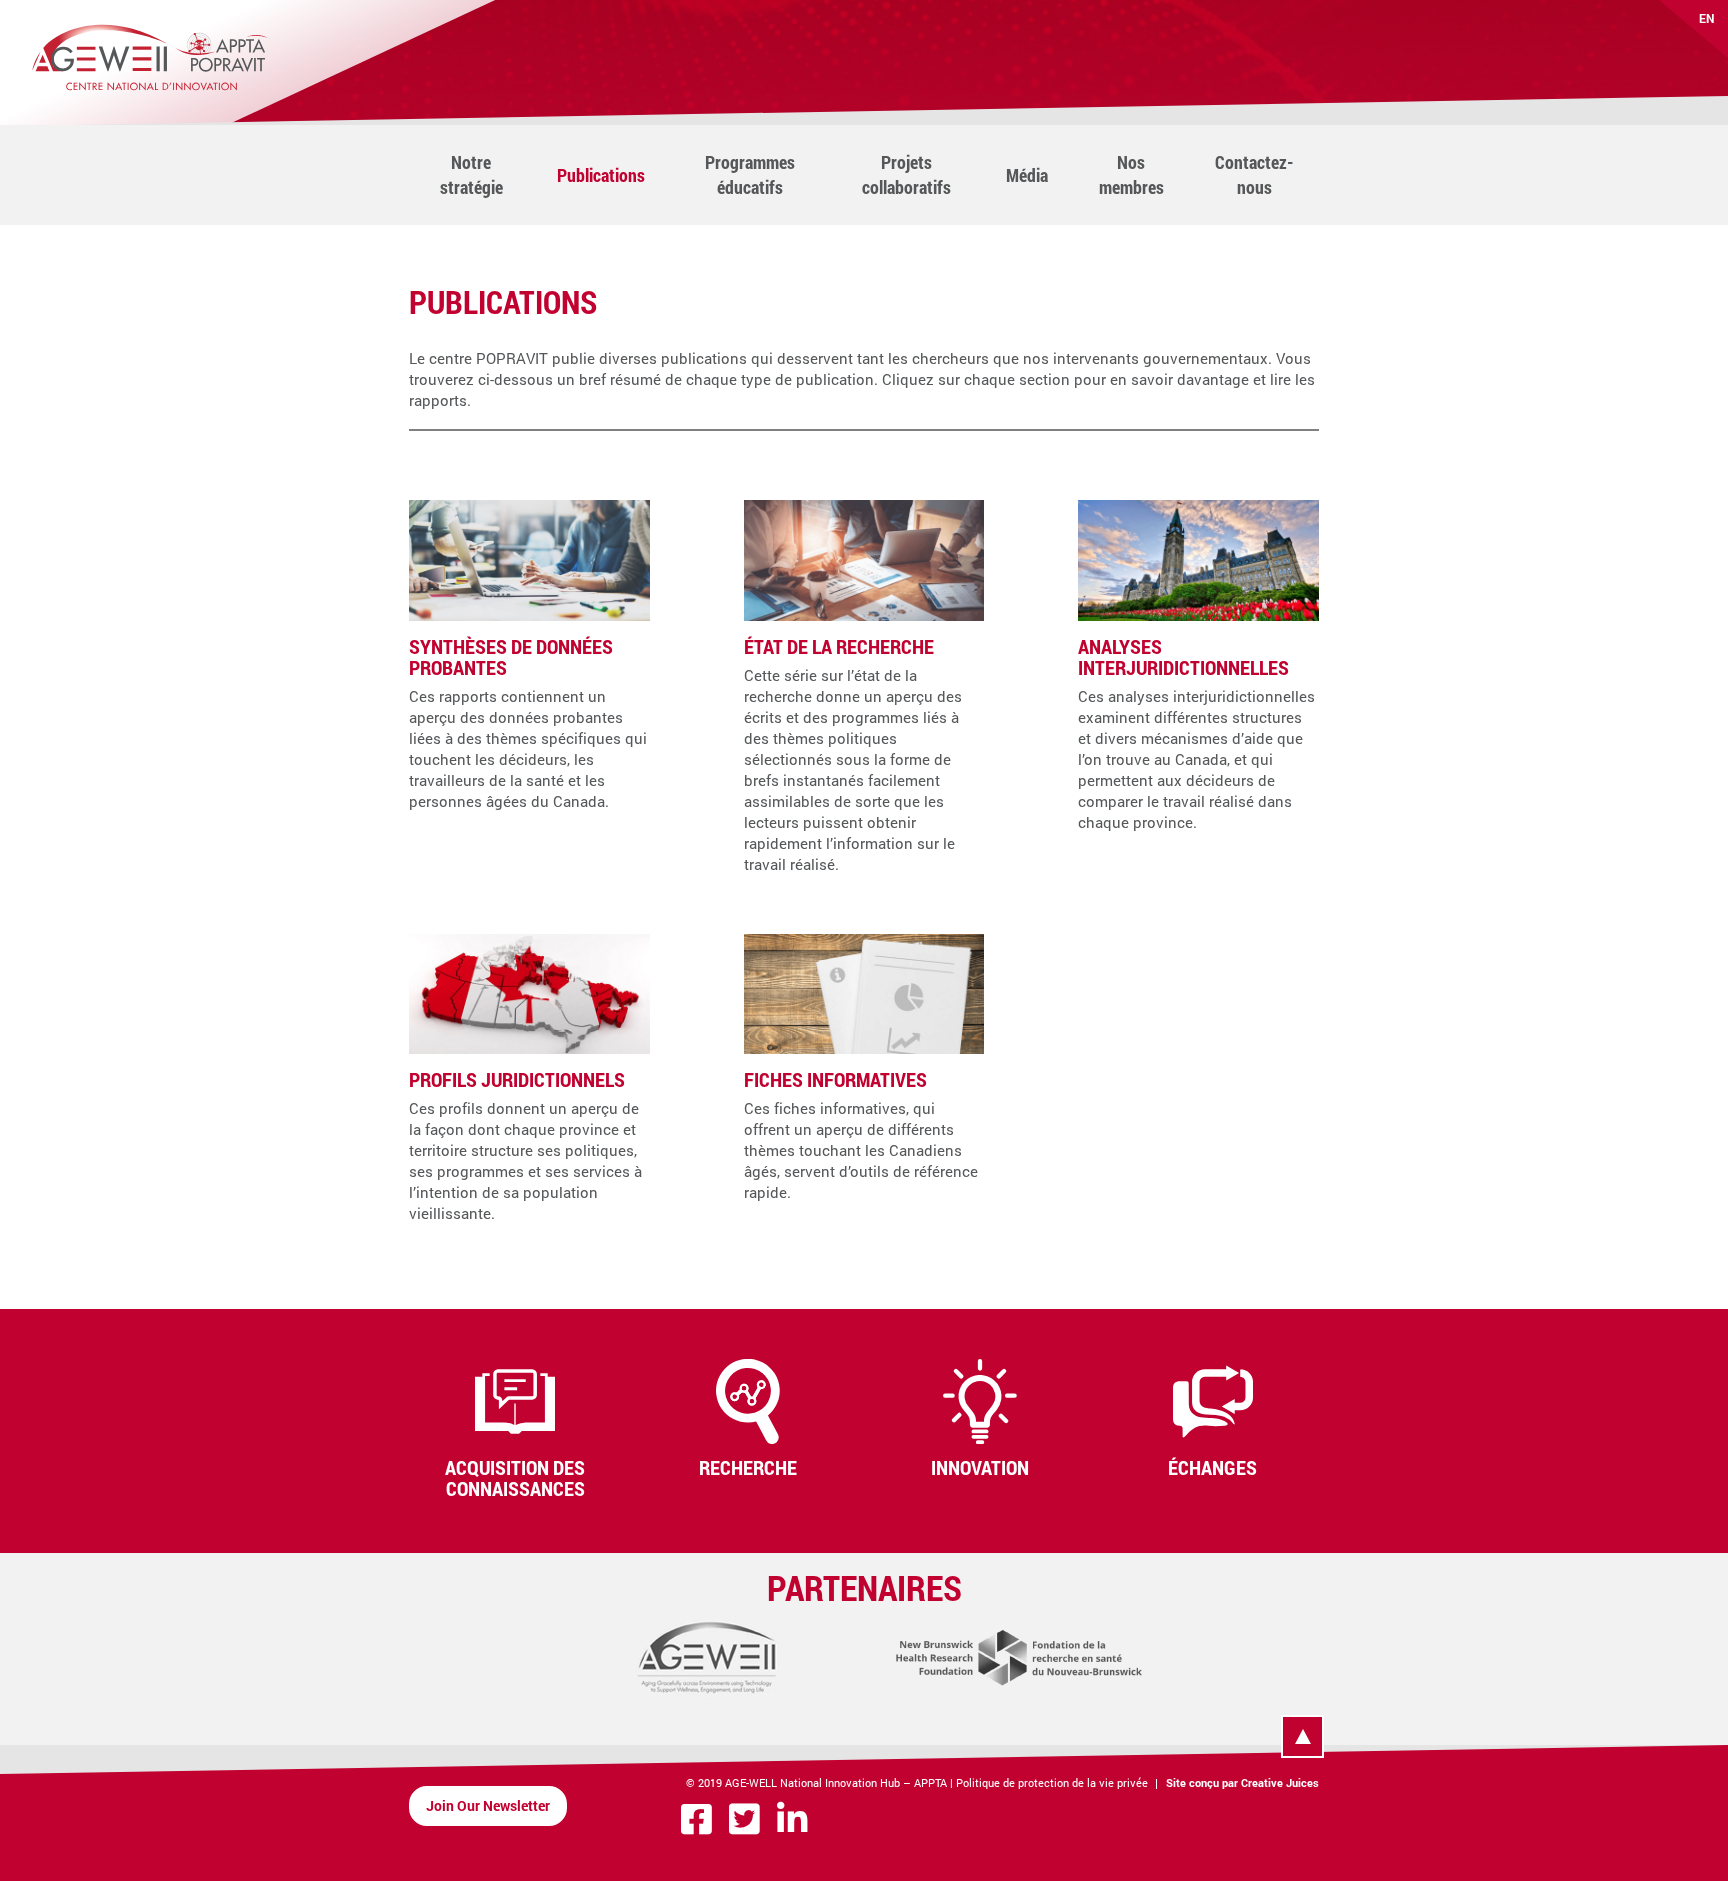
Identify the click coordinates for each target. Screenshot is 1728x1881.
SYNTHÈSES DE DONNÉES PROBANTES (511, 656)
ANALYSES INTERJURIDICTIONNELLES (1183, 656)
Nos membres (1131, 174)
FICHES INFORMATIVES (835, 1079)
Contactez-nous (1254, 174)
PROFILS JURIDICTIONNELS (517, 1079)
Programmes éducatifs (750, 174)
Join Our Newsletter (488, 1805)
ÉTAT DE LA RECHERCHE (839, 646)
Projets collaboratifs (906, 174)
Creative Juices (1280, 1782)
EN (1707, 18)
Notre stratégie (471, 174)
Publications (601, 175)
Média (1027, 175)
